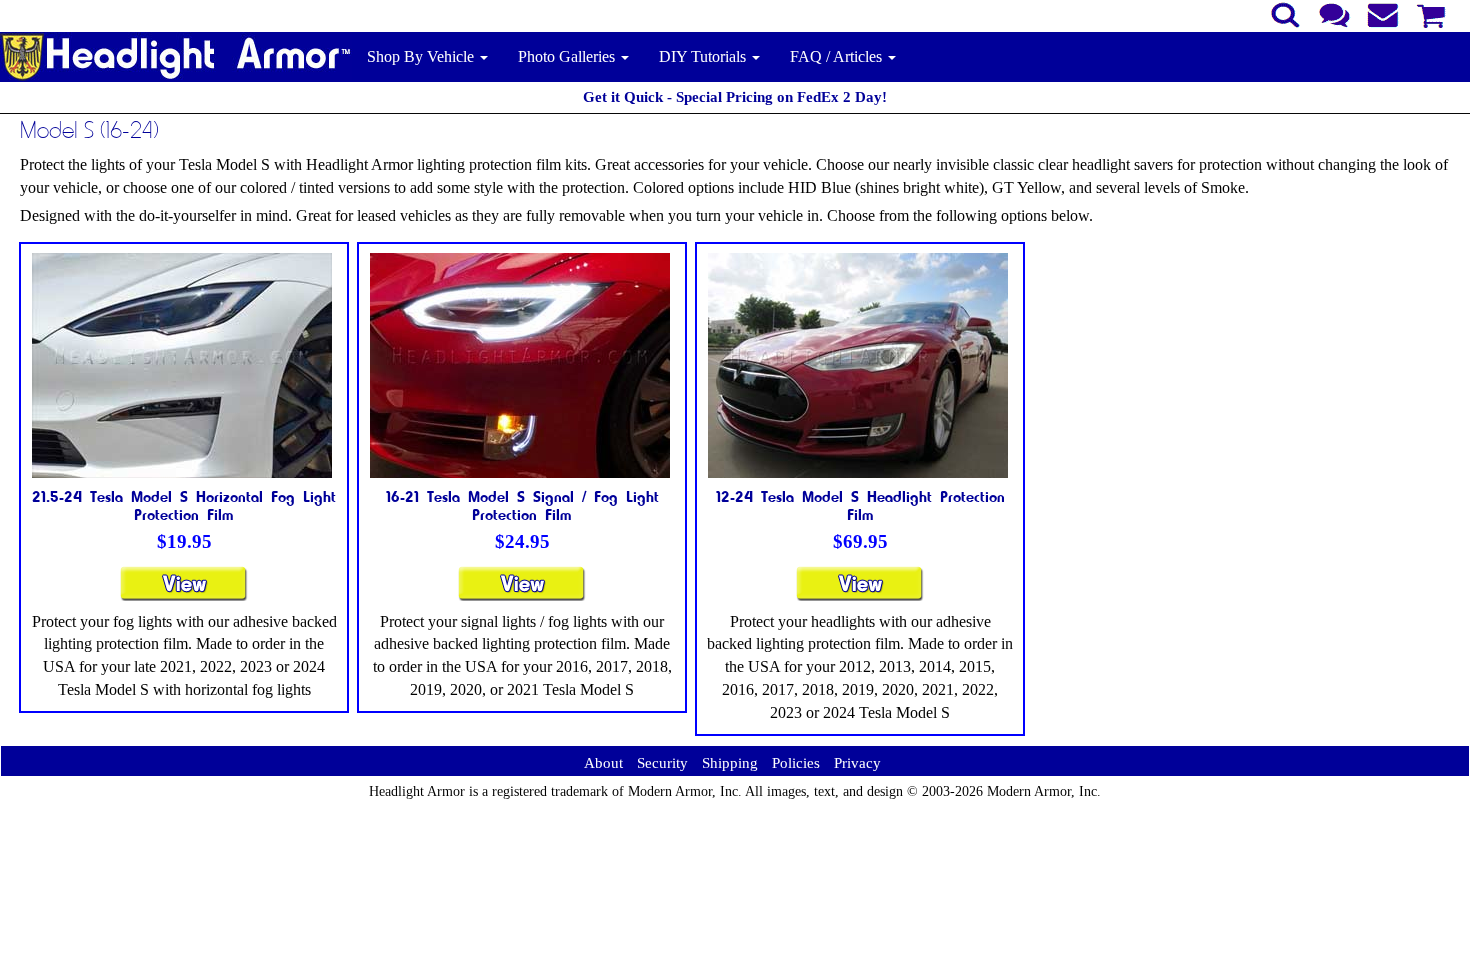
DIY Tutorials (704, 56)
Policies (796, 763)
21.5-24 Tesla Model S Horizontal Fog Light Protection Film (184, 505)
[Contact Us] (1334, 13)
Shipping (730, 763)
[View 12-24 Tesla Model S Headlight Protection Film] (860, 592)
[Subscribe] (1383, 13)
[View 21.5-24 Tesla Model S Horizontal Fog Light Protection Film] (184, 592)
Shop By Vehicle (422, 56)
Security (662, 763)
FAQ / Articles (838, 56)
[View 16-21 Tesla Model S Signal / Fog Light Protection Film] (522, 592)
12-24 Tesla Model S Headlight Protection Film (860, 505)
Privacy (857, 763)
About (603, 763)
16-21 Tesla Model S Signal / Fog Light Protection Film (522, 505)
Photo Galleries (568, 56)
